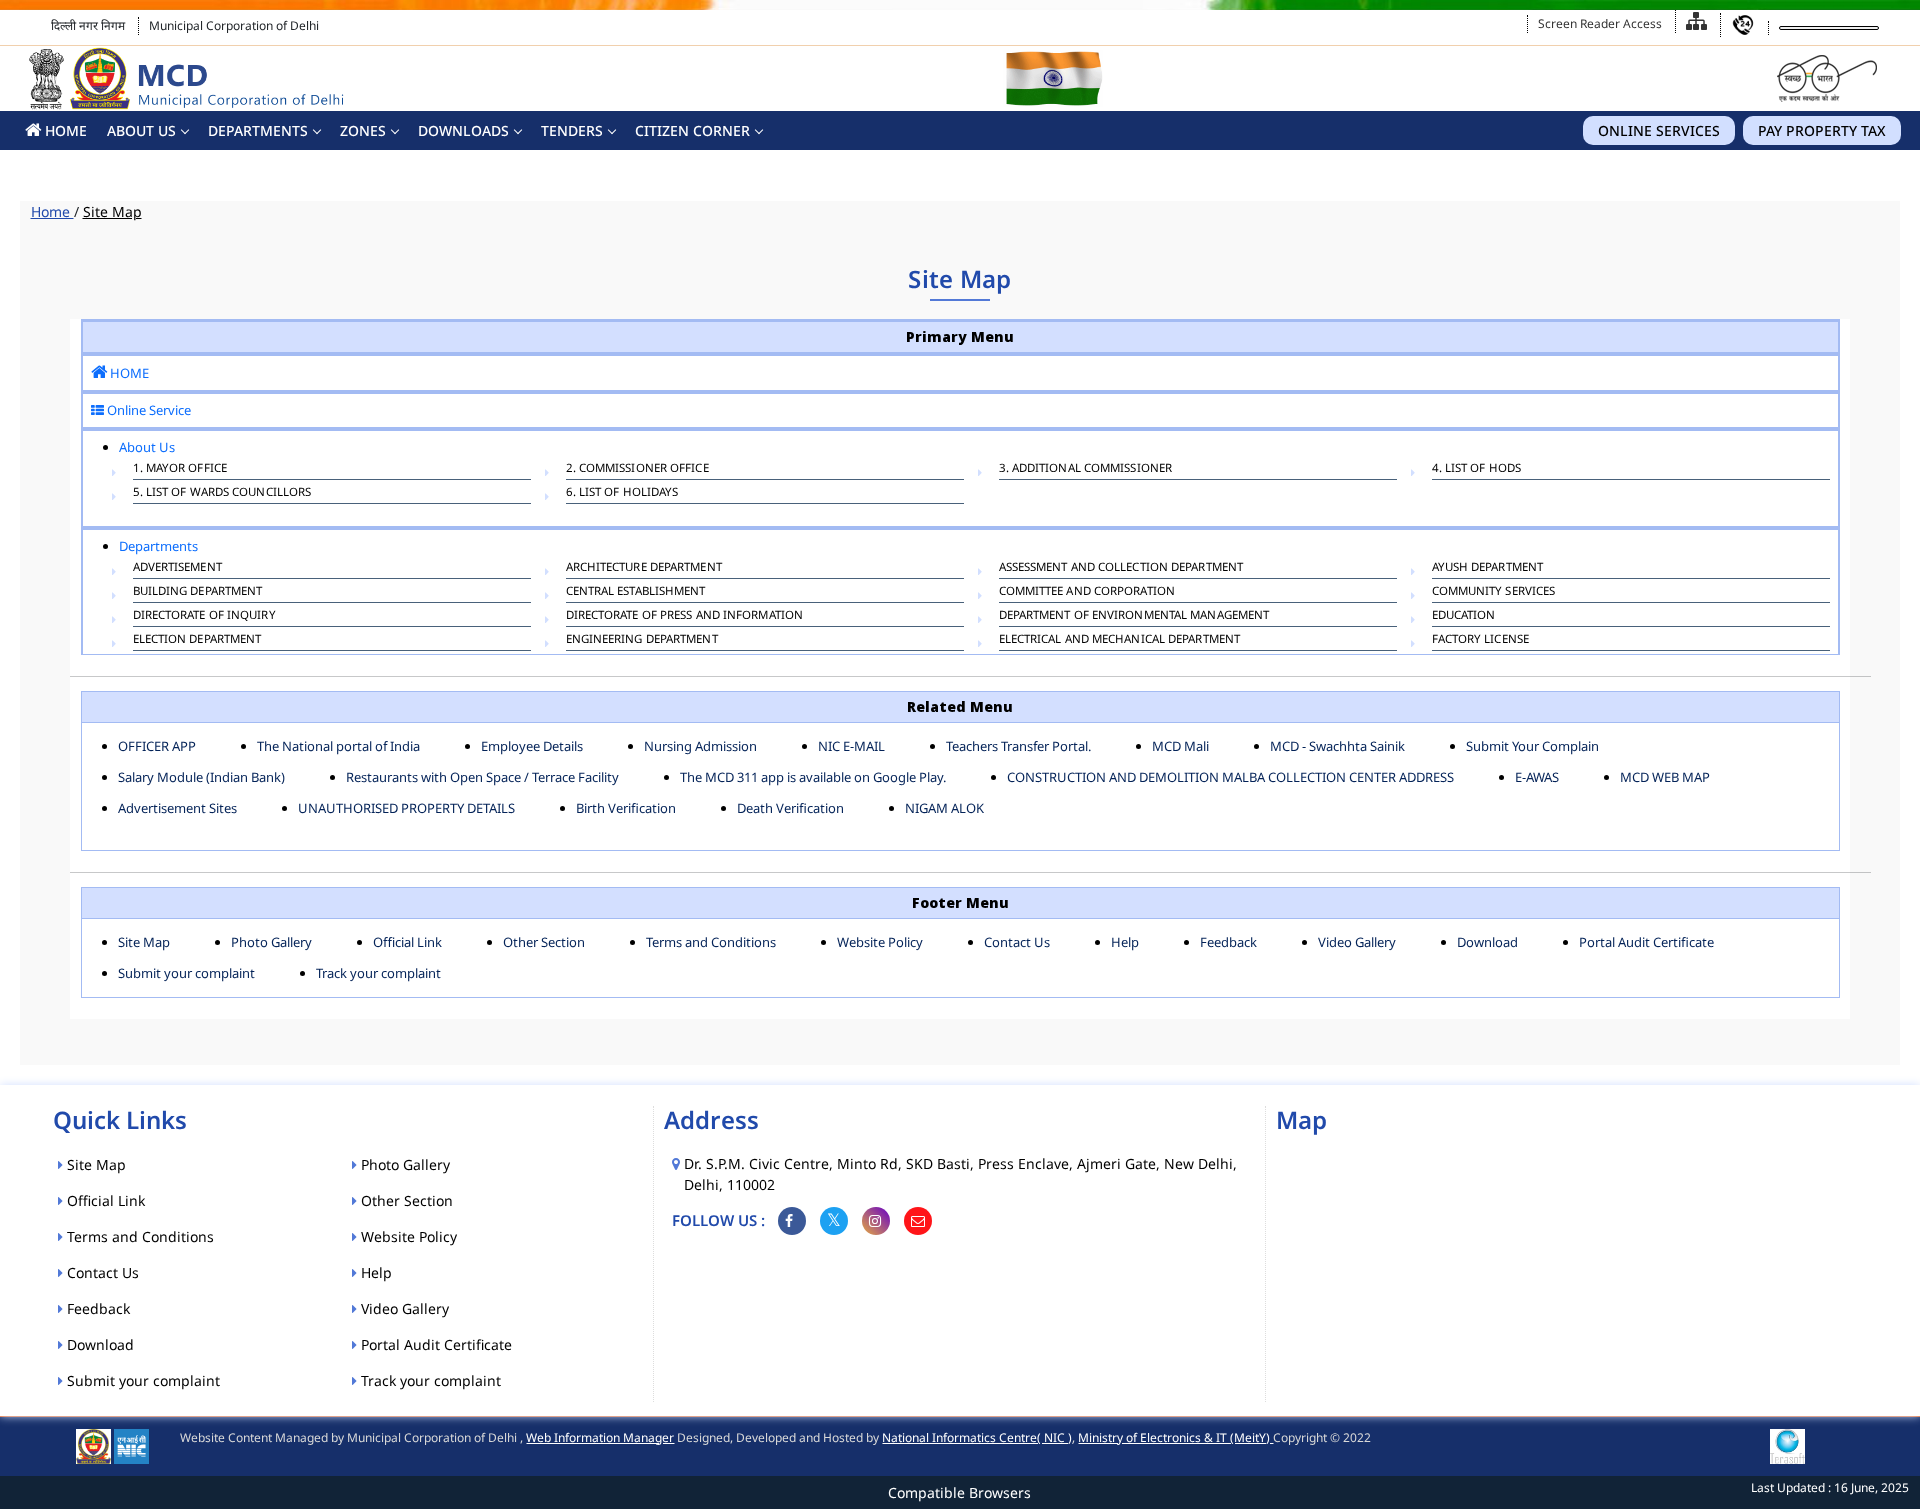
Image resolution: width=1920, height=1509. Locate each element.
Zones (363, 130)
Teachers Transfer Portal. (1018, 746)
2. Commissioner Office (637, 467)
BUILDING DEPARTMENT (198, 590)
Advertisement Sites (177, 808)
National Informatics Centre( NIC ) (977, 1437)
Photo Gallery (271, 942)
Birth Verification (626, 808)
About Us (141, 130)
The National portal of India (338, 746)
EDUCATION (1464, 614)
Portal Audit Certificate (1646, 942)
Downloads (463, 130)
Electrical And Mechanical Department (1120, 638)
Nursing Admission (700, 746)
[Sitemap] (1696, 21)
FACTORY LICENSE (1481, 638)
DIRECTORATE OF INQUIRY (204, 614)
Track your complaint (378, 973)
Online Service (147, 410)
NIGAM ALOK (944, 808)
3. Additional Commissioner (1086, 467)
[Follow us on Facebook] (792, 1221)
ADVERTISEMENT (177, 566)
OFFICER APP (157, 746)
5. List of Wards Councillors (222, 491)
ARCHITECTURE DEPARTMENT (644, 566)
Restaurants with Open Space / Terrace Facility (482, 777)
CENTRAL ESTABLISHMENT (636, 590)
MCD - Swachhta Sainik (1337, 746)
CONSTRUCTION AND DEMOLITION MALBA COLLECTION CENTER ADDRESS (1230, 777)
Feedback (1228, 942)
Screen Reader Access (1600, 23)
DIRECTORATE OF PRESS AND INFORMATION (685, 614)
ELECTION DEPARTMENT (197, 638)
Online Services (1659, 130)
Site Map (144, 942)
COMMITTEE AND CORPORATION (1087, 590)
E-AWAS (1537, 777)
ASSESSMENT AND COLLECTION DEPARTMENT (1121, 566)
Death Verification (790, 808)
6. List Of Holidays (622, 491)
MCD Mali (1180, 746)
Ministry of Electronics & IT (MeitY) (1175, 1437)
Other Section (544, 942)
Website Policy (880, 942)
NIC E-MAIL (851, 746)
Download (1487, 942)
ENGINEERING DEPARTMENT (642, 638)
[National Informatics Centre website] (131, 1444)
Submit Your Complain (1532, 746)
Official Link (407, 942)
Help (1125, 942)
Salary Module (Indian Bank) (201, 777)
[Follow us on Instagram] (876, 1221)
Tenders (572, 130)
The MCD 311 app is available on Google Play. (813, 777)
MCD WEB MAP (1665, 777)
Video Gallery (1357, 942)
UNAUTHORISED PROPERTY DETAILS (406, 808)
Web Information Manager (600, 1437)
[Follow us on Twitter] (834, 1221)
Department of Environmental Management (1134, 614)
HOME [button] (64, 130)
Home (52, 211)
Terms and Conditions (711, 942)
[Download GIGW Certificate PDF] (1787, 1444)
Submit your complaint (186, 973)
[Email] (918, 1221)
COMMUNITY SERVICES (1494, 590)
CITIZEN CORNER (692, 130)
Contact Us (1017, 942)
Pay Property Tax (1822, 130)
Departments (258, 130)
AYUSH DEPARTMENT (1488, 566)
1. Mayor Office (180, 467)
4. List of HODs (1477, 467)
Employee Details (532, 746)
